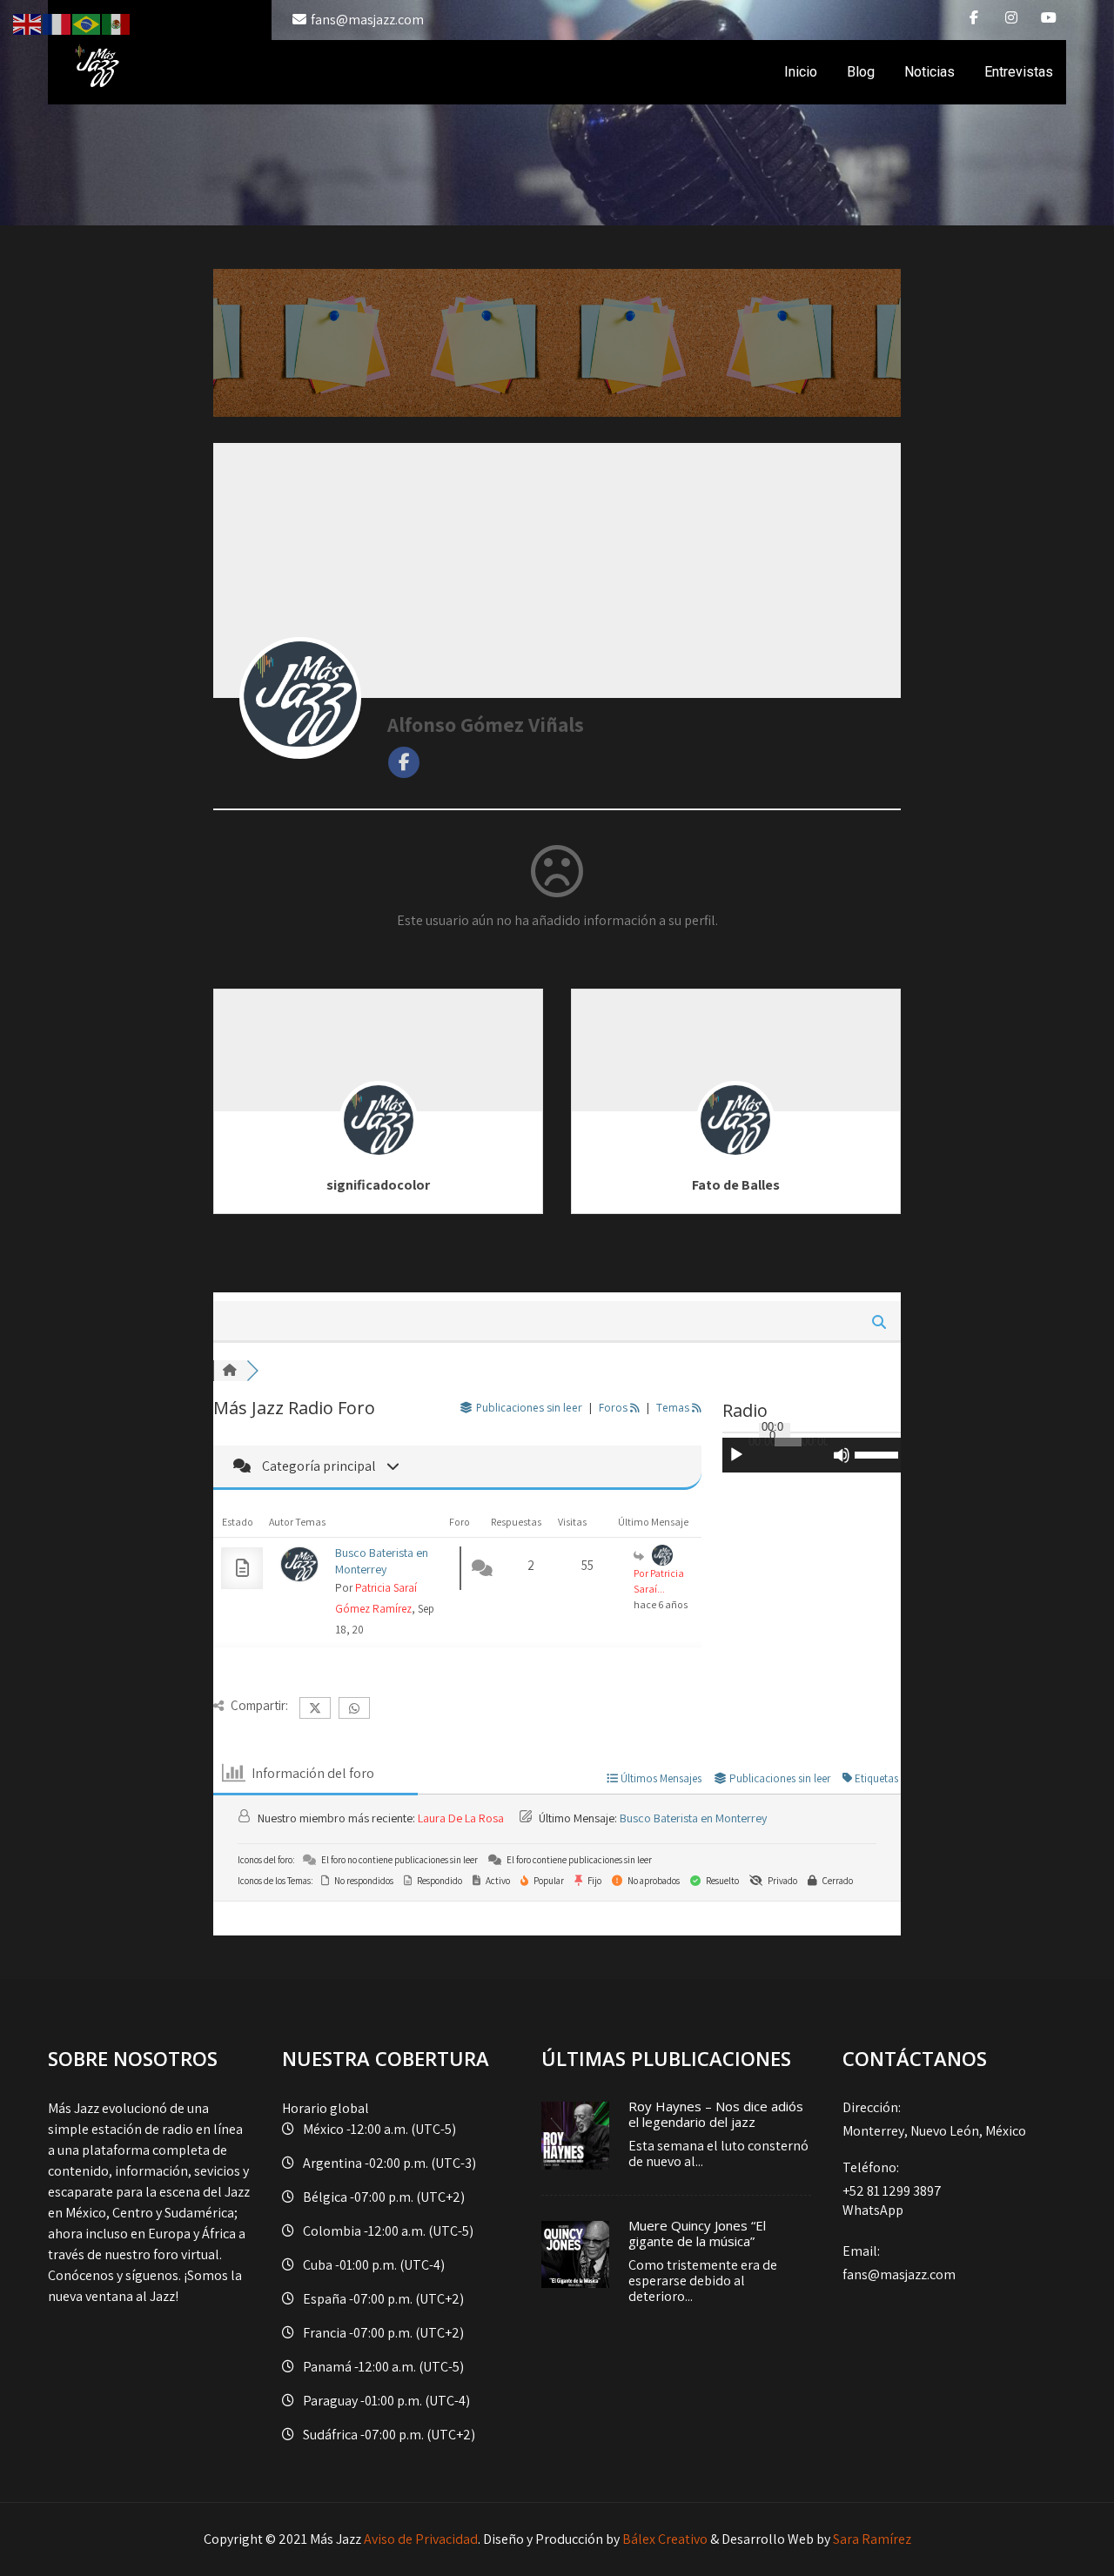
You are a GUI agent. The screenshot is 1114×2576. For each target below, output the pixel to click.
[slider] (878, 1453)
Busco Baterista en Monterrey (382, 1561)
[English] (28, 23)
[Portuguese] (87, 23)
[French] (57, 23)
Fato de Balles (736, 1185)
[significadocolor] (379, 1146)
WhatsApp (873, 2210)
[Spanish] (117, 23)
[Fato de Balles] (735, 1146)
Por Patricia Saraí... (659, 1581)
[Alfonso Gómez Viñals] (300, 698)
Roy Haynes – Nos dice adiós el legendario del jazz (716, 2114)
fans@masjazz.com (367, 20)
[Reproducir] (736, 1455)
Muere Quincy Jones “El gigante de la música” (697, 2233)
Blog (861, 72)
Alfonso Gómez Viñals (486, 724)
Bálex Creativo (665, 2539)
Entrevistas (1019, 72)
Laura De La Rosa (461, 1818)
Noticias (929, 72)
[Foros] (230, 1371)
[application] (812, 1455)
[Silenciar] (842, 1455)
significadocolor (378, 1185)
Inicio (801, 72)
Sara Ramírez (872, 2539)
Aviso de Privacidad (421, 2539)
